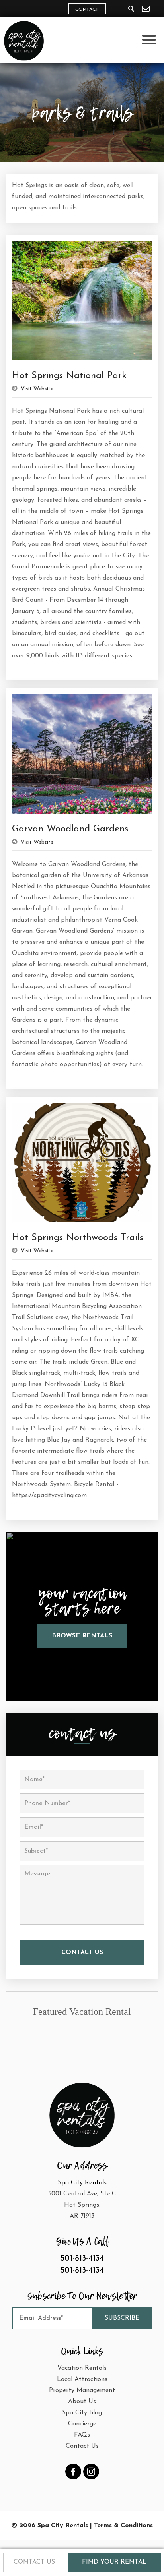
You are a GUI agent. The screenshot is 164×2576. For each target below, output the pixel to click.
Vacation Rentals (82, 2368)
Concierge (82, 2424)
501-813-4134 (82, 2259)
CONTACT (87, 10)
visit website (36, 389)
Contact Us (82, 2446)
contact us (34, 2562)
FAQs (82, 2435)
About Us (82, 2402)
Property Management (82, 2390)
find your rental (114, 2562)
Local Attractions (82, 2379)
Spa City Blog (82, 2413)
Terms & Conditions (123, 2526)
